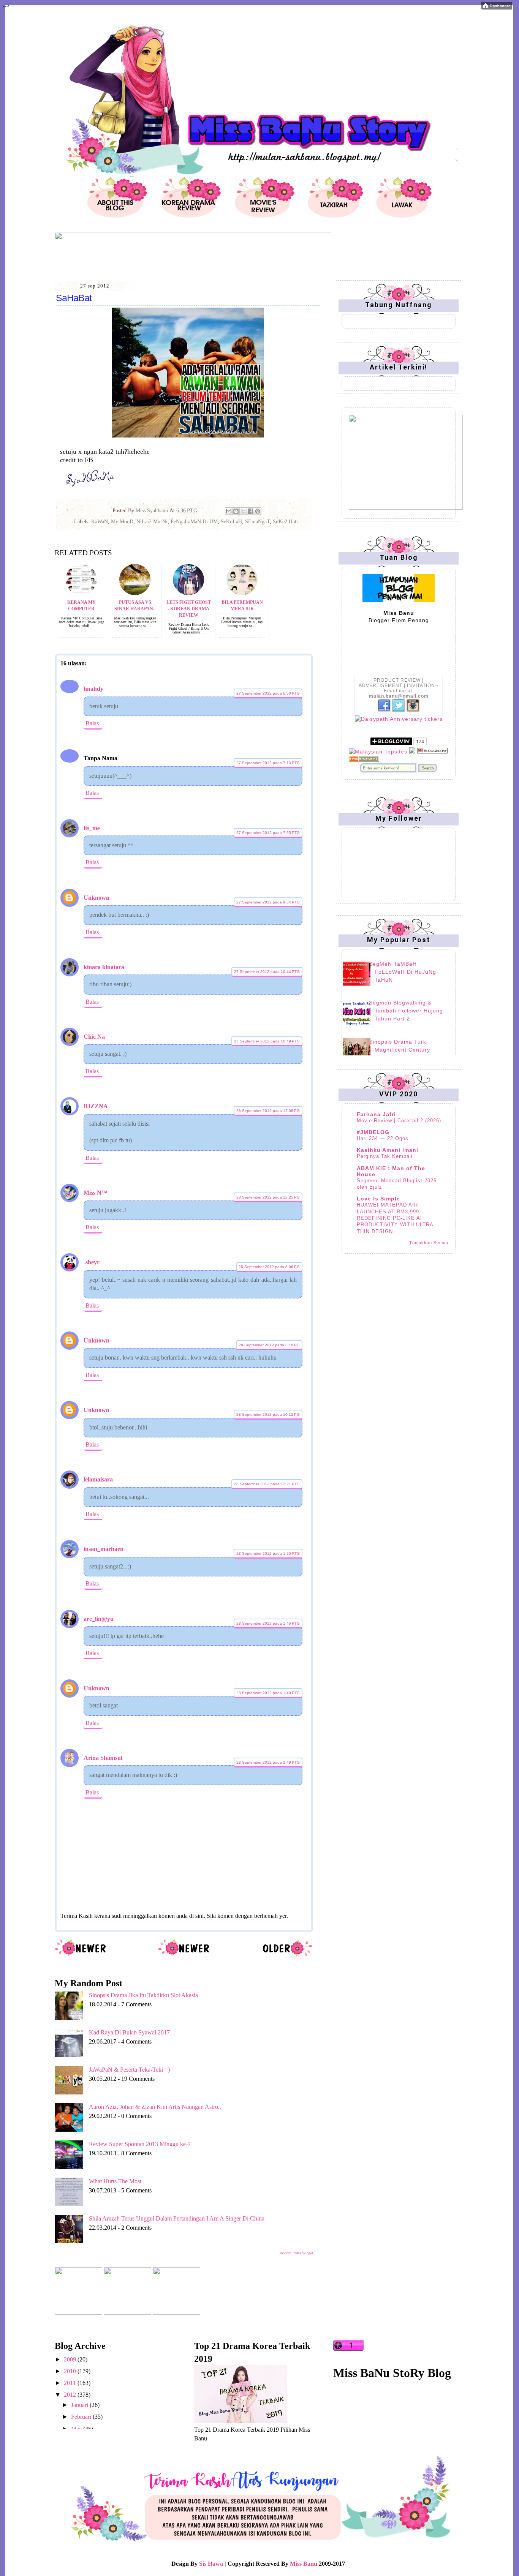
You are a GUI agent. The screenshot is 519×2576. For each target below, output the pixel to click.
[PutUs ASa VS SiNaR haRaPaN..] (135, 593)
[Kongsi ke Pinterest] (258, 511)
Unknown (97, 898)
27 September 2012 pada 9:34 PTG (268, 902)
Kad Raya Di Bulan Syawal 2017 (129, 2032)
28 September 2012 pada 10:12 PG (268, 1414)
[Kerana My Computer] (81, 593)
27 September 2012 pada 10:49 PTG (267, 1041)
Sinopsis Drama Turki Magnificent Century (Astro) (400, 1050)
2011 (71, 2383)
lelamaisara (98, 1479)
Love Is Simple (378, 1199)
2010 (71, 2371)
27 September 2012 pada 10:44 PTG (267, 972)
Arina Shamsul (103, 1758)
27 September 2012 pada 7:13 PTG (268, 763)
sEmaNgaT (257, 522)
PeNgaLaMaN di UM (194, 522)
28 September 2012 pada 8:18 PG (269, 1345)
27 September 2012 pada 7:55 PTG (268, 833)
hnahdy (93, 689)
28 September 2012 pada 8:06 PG (269, 1267)
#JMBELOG (373, 1132)
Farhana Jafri (376, 1114)
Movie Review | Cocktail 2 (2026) (399, 1121)
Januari (80, 2405)
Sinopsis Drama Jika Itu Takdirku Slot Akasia (143, 1995)
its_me (92, 828)
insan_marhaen (104, 1549)
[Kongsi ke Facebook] (250, 511)
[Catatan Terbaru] (81, 1955)
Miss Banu (304, 2564)
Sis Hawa (211, 2564)
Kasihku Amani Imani (388, 1150)
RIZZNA (96, 1106)
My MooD (122, 522)
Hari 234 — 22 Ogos (383, 1138)
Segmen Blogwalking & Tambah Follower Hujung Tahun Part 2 (406, 1011)
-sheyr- (92, 1262)
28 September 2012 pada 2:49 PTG (268, 1762)
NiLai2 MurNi (152, 522)
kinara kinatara (104, 967)
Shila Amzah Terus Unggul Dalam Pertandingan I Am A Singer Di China (177, 2218)
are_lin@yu (99, 1619)
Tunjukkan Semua (429, 1243)
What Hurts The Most (115, 2181)
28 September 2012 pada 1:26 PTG (268, 1553)
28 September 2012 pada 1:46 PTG (268, 1623)
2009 (71, 2359)
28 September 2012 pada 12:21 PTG (267, 1484)
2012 (71, 2395)
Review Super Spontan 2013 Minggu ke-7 (140, 2144)
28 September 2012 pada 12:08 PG (268, 1111)
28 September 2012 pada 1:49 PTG (268, 1693)
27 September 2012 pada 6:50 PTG (268, 693)
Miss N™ (96, 1193)
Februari (82, 2417)
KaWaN (100, 522)
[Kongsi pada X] (243, 511)
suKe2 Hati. (286, 522)
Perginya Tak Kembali (385, 1156)
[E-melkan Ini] (229, 511)
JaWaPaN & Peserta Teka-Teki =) (129, 2070)
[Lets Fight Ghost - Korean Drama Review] (188, 593)
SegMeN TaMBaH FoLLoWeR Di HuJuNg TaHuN (403, 972)
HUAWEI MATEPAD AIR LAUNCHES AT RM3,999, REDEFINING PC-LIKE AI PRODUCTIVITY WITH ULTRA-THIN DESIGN (396, 1218)
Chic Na (94, 1037)
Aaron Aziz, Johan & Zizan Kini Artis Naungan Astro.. (155, 2107)
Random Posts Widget (296, 2253)
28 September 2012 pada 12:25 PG (268, 1197)
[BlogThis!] (236, 511)
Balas (92, 723)
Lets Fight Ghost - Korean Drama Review (189, 609)
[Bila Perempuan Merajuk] (242, 593)
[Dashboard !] (497, 7)
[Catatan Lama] (287, 1955)
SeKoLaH (231, 522)
